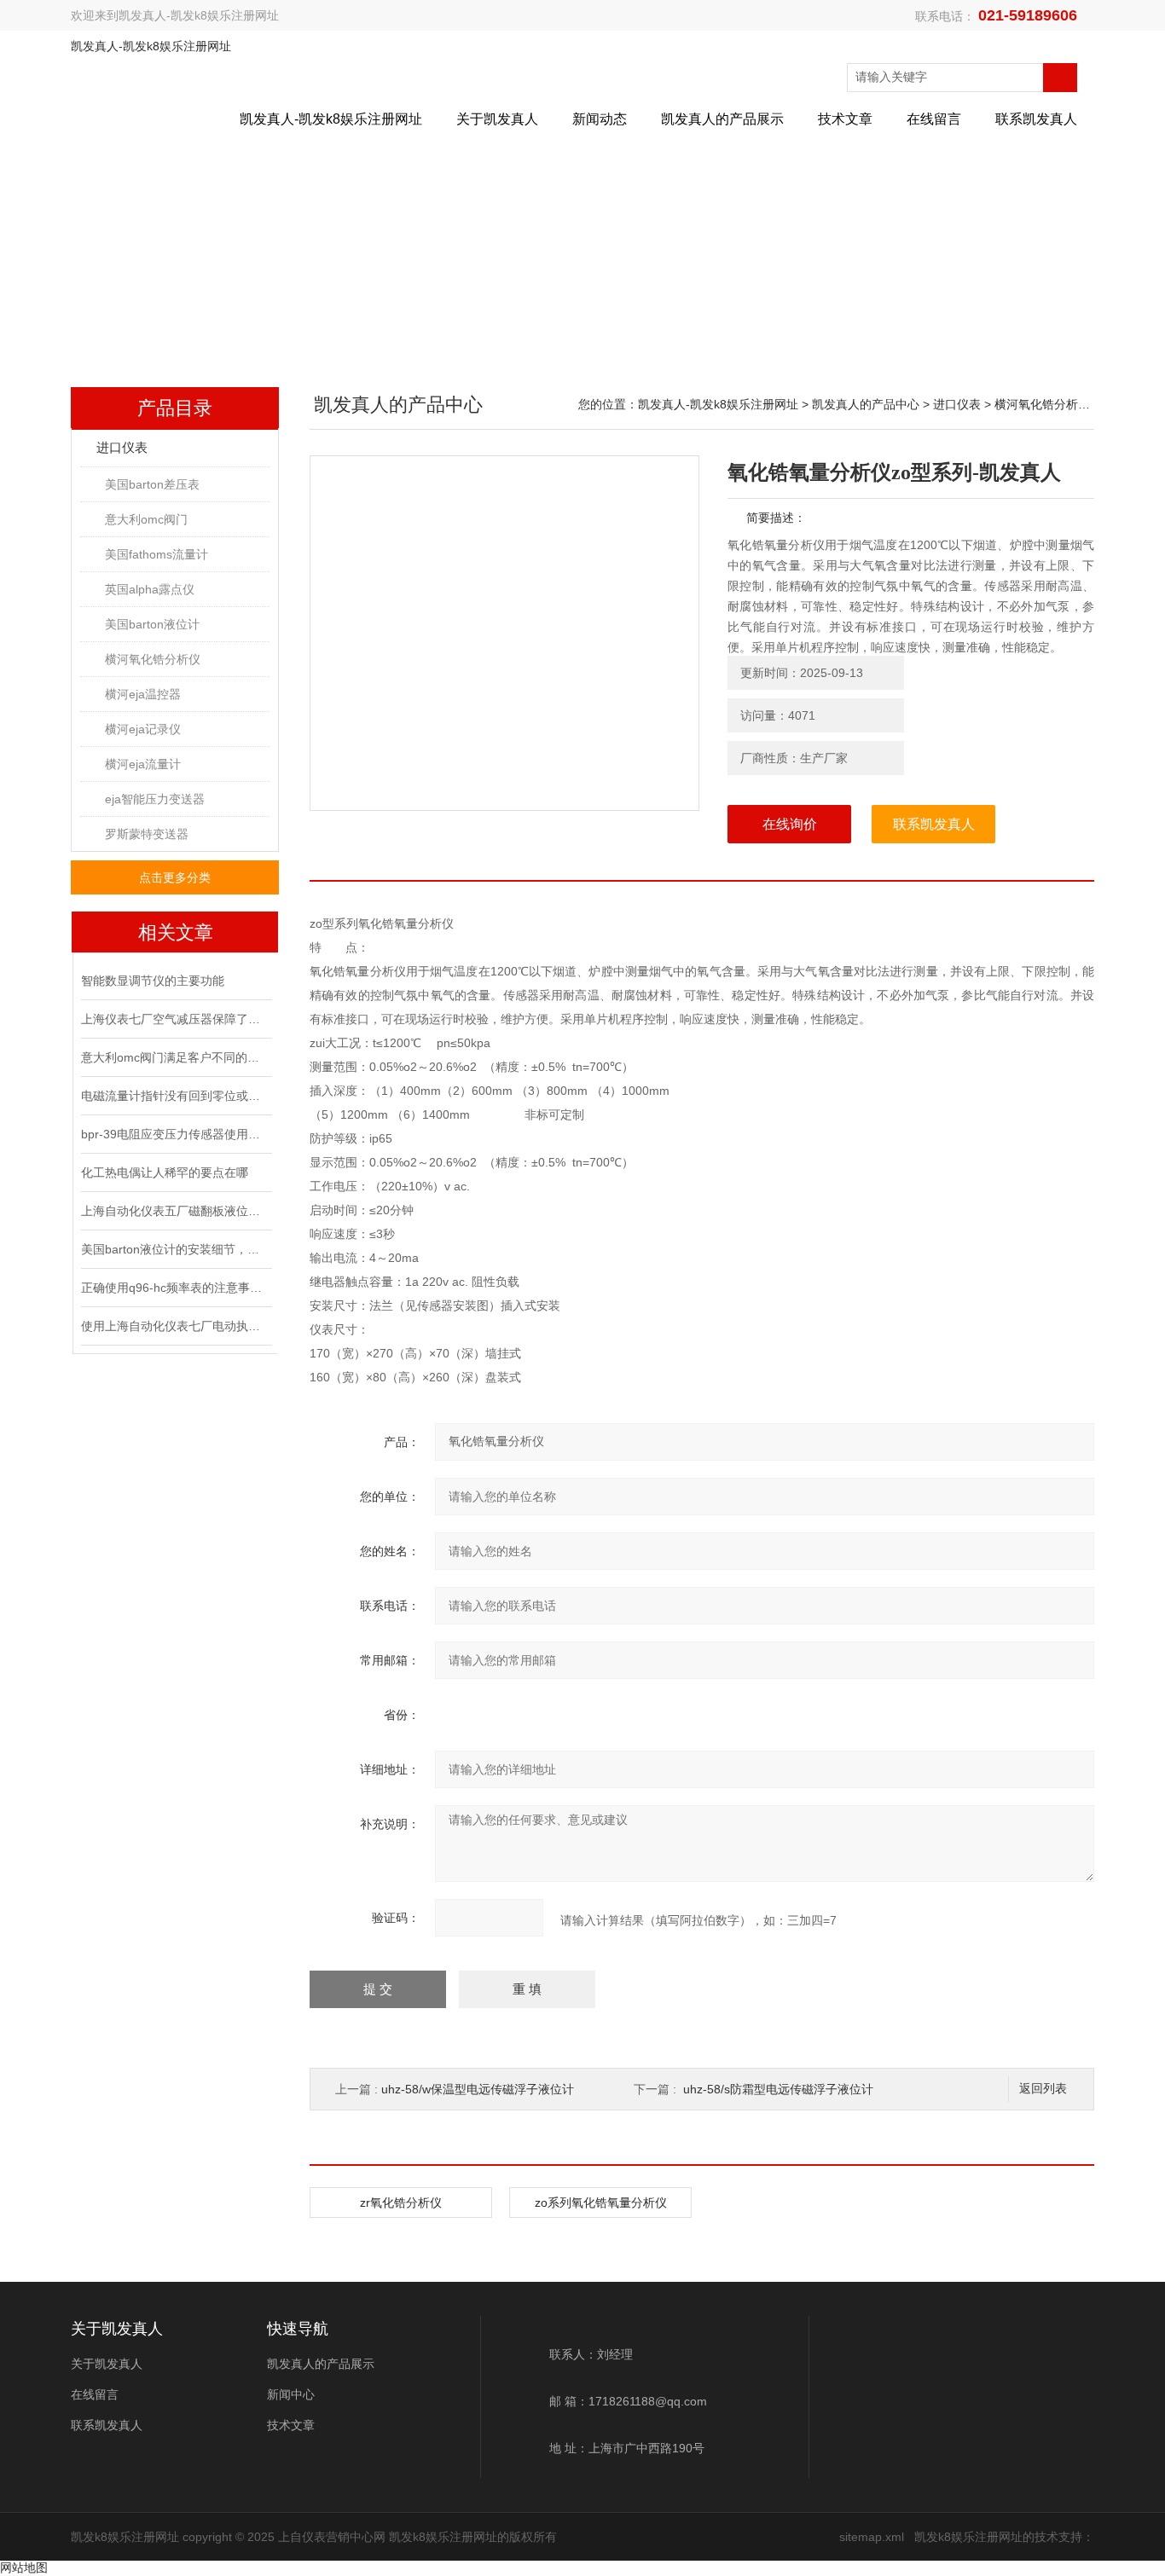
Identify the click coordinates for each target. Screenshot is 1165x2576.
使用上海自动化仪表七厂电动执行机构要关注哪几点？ (175, 1326)
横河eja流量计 (143, 764)
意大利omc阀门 (146, 519)
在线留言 (934, 119)
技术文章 (845, 119)
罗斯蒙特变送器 (147, 834)
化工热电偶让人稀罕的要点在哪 (165, 1172)
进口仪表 (122, 447)
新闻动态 (600, 119)
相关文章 (176, 932)
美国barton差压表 (152, 484)
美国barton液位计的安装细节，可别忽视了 (175, 1249)
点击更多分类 (175, 877)
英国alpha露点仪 (150, 589)
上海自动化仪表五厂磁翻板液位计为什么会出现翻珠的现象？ (175, 1211)
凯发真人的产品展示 (722, 119)
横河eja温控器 (143, 694)
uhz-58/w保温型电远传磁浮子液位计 (478, 2089)
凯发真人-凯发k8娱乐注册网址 (199, 15)
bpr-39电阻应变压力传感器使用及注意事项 (175, 1134)
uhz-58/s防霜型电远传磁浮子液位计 (778, 2089)
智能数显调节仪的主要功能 (153, 981)
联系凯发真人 (1036, 119)
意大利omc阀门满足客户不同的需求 (175, 1057)
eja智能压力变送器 (155, 799)
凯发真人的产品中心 (866, 404)
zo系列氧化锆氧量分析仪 (601, 2203)
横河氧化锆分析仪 (153, 659)
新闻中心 (291, 2394)
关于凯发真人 (497, 119)
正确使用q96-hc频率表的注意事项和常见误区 (175, 1288)
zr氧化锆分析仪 (401, 2203)
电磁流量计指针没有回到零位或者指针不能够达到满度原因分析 (175, 1096)
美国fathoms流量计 (156, 554)
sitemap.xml (872, 2537)
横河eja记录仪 (143, 729)
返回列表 (1043, 2089)
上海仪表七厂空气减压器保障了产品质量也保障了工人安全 (175, 1019)
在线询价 (790, 824)
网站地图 (24, 2567)
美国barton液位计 (152, 624)
